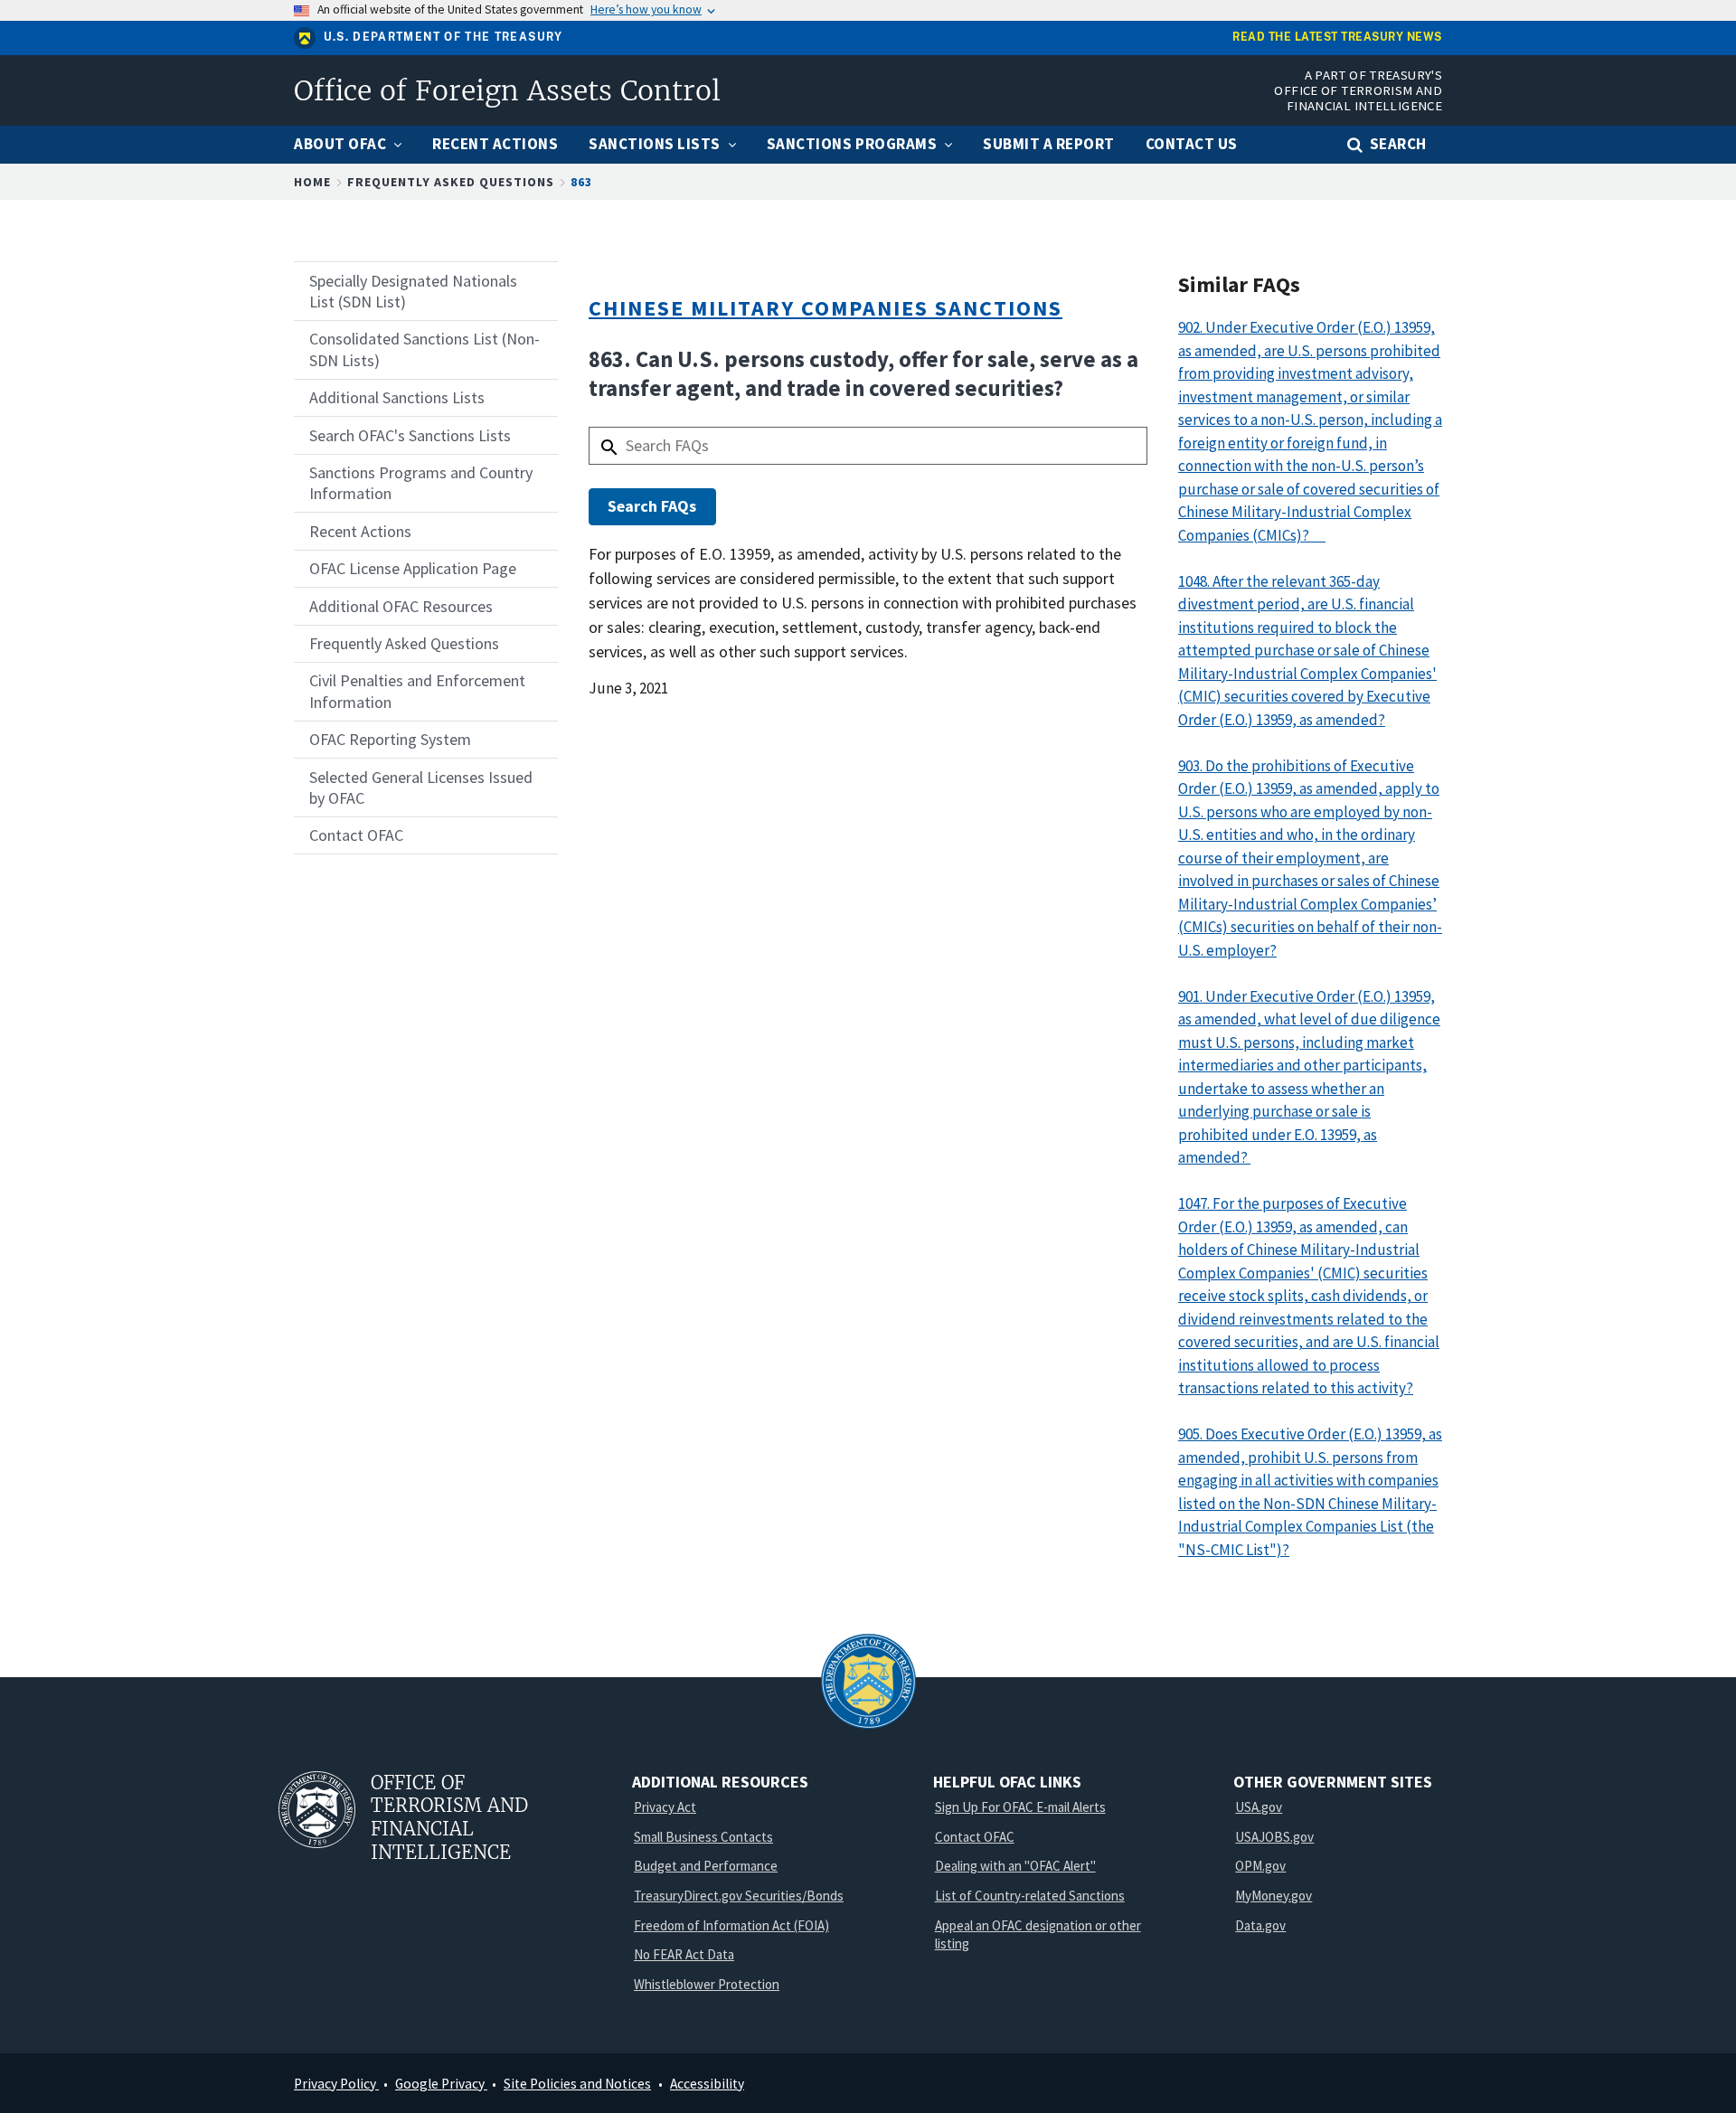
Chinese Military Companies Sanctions (826, 308)
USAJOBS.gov (1274, 1837)
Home (312, 182)
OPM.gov (1260, 1866)
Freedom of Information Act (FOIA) (731, 1925)
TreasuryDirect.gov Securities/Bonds (739, 1896)
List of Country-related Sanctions (1030, 1896)
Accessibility (707, 2084)
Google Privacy (441, 2084)
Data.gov (1260, 1925)
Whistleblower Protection (707, 1984)
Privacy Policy (336, 2084)
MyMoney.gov (1274, 1896)
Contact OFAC (975, 1837)
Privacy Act (665, 1807)
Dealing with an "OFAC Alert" (1015, 1866)
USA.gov (1259, 1807)
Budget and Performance (706, 1866)
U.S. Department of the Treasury (443, 37)
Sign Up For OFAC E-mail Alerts (1020, 1807)
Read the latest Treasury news (1337, 38)
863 (581, 182)
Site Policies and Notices (577, 2084)
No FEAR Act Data (684, 1954)
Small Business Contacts (703, 1837)
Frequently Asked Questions (451, 182)
